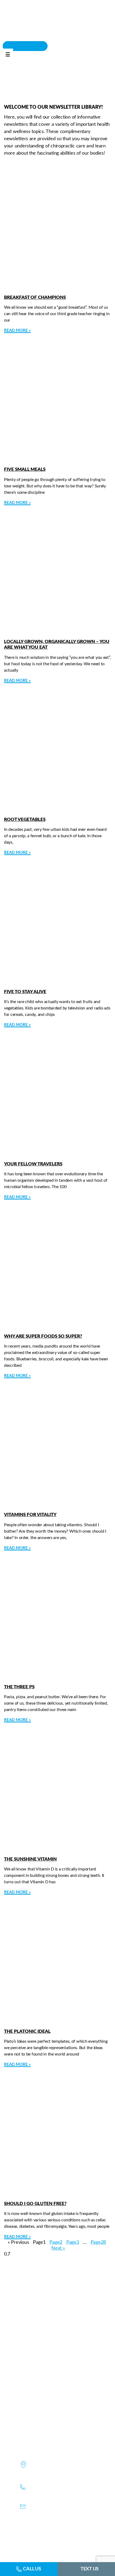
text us (90, 2569)
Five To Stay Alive (25, 992)
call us (32, 2569)
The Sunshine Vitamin (30, 1859)
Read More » (17, 330)
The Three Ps (19, 1687)
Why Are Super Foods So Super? (43, 1336)
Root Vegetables (25, 819)
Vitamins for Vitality (30, 1515)
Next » (58, 2248)
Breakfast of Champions (35, 297)
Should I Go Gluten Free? (35, 2204)
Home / (40, 90)
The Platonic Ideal (27, 2031)
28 (98, 2242)
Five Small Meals (25, 469)
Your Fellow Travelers (33, 1164)
